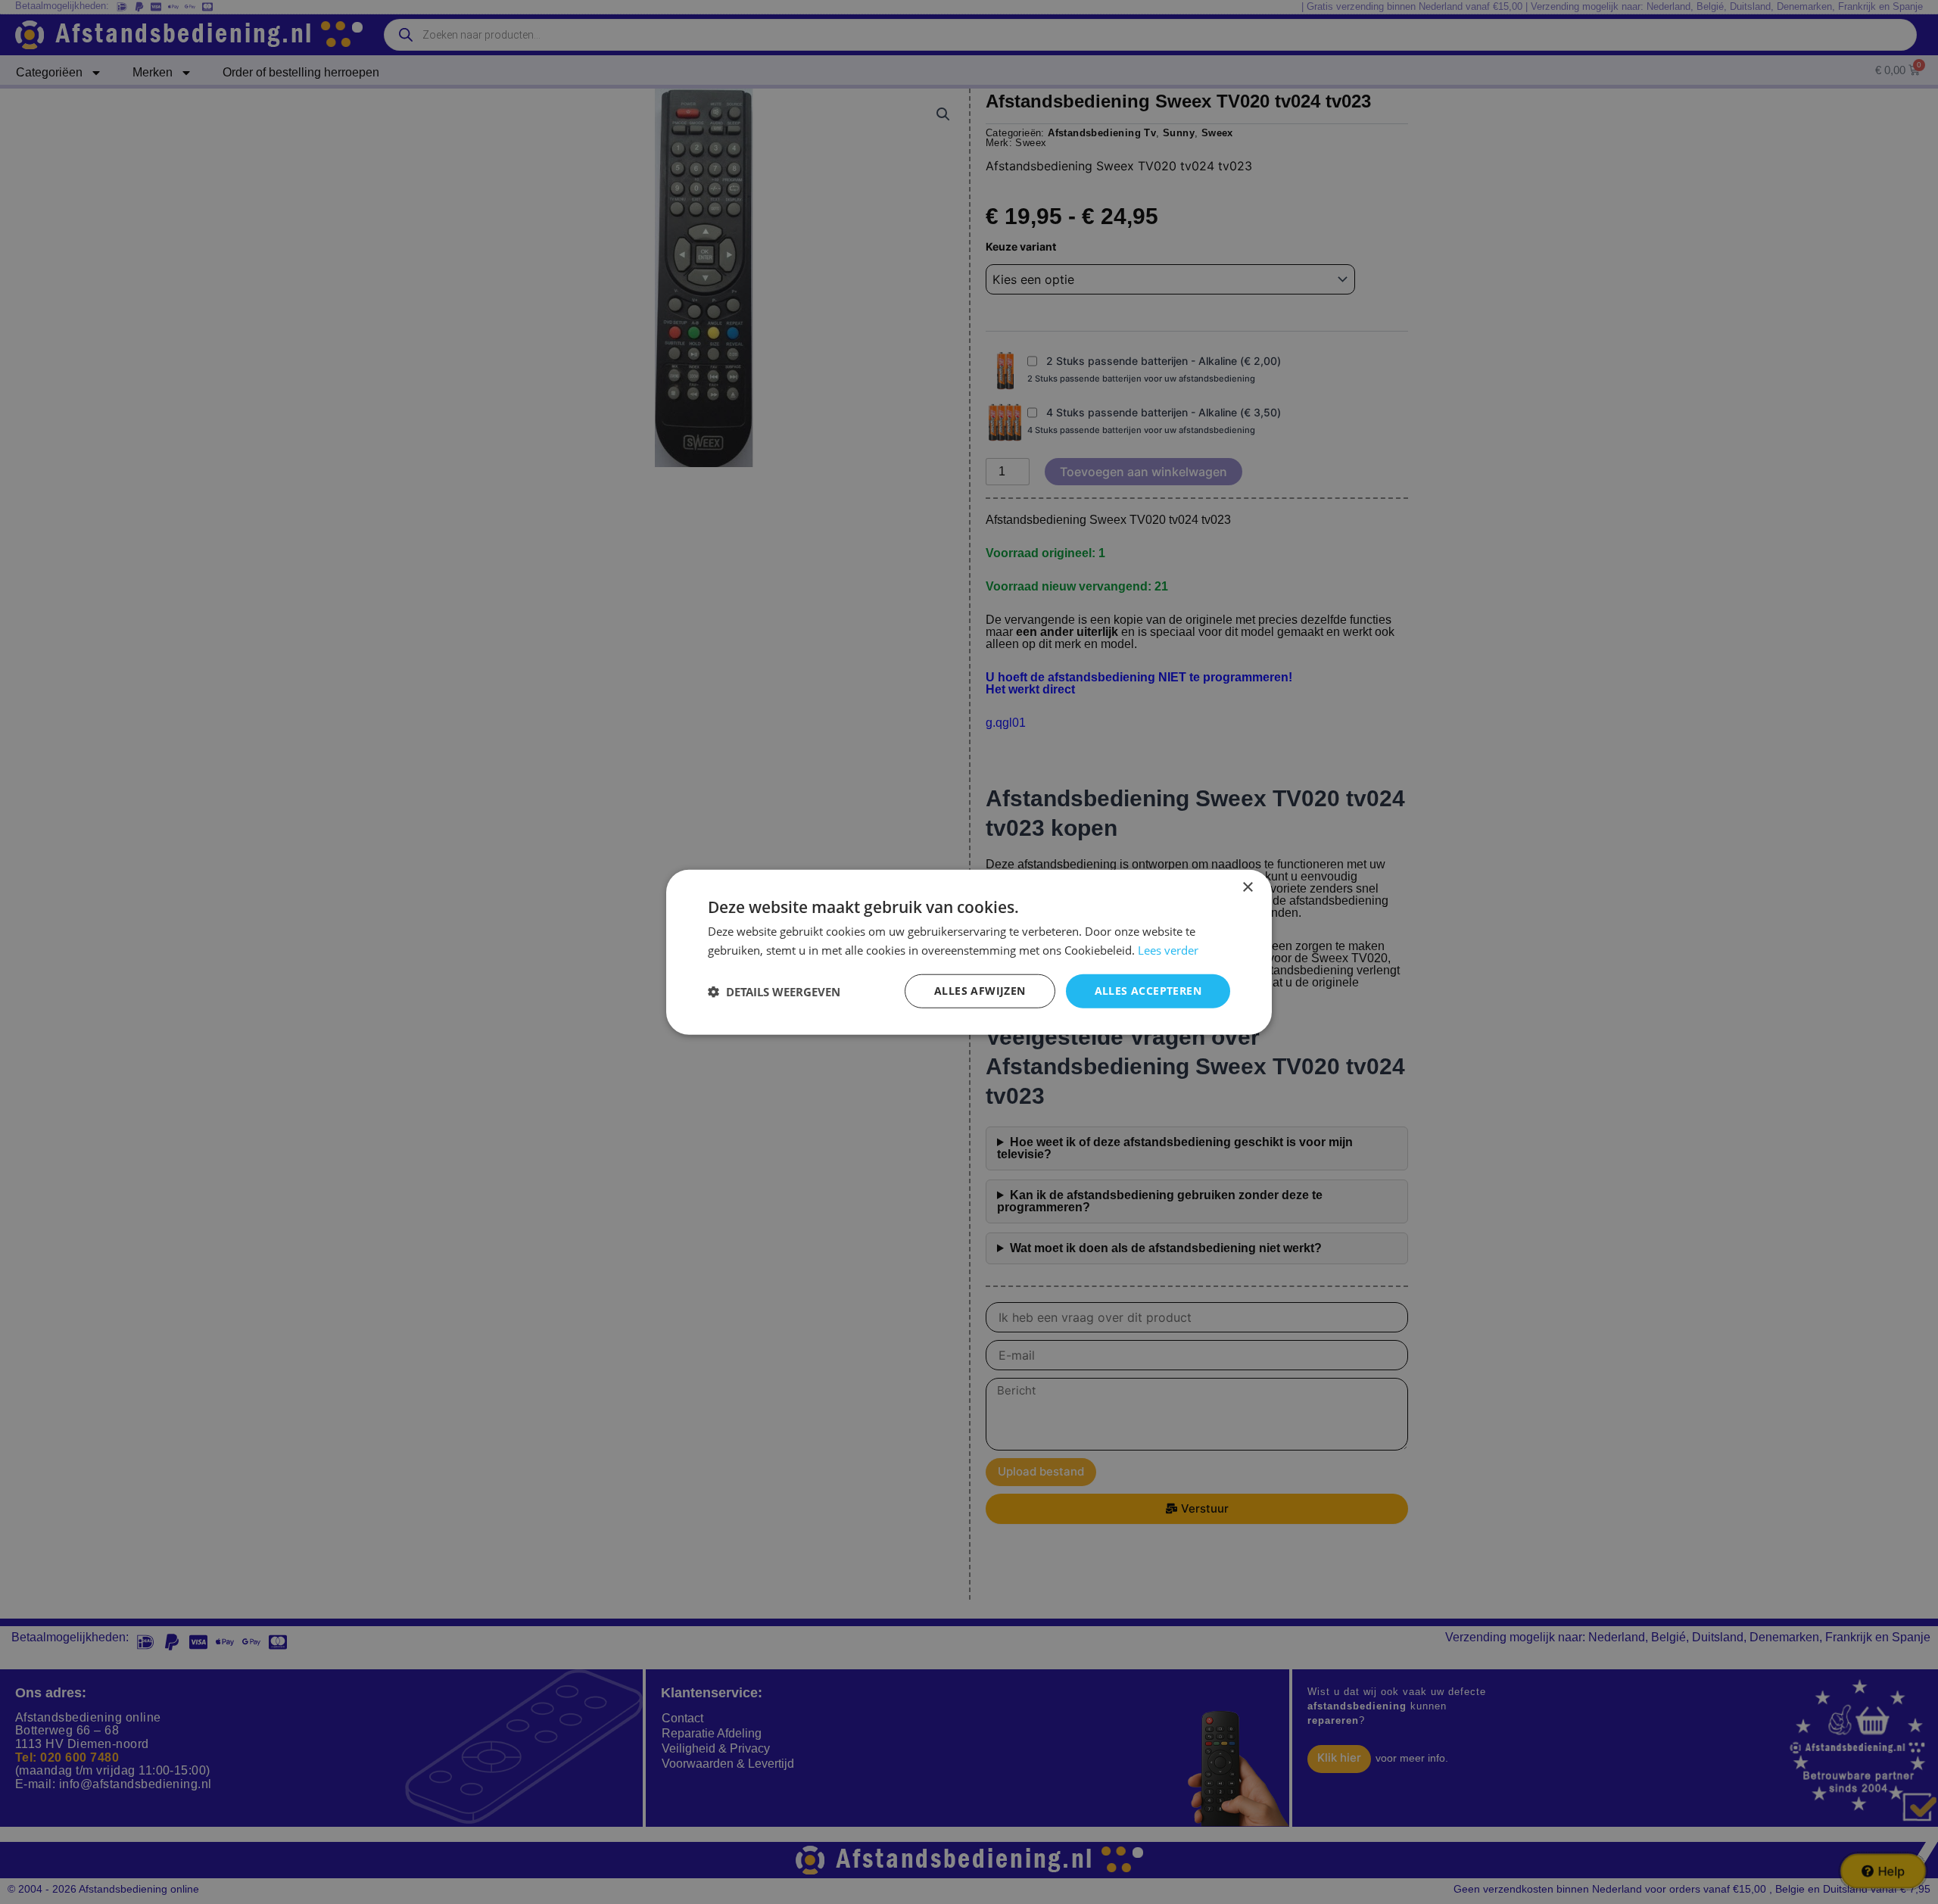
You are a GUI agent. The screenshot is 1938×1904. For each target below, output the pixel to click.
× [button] (1247, 887)
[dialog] (969, 952)
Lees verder (1168, 949)
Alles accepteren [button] (1148, 991)
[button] (774, 991)
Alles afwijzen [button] (980, 991)
